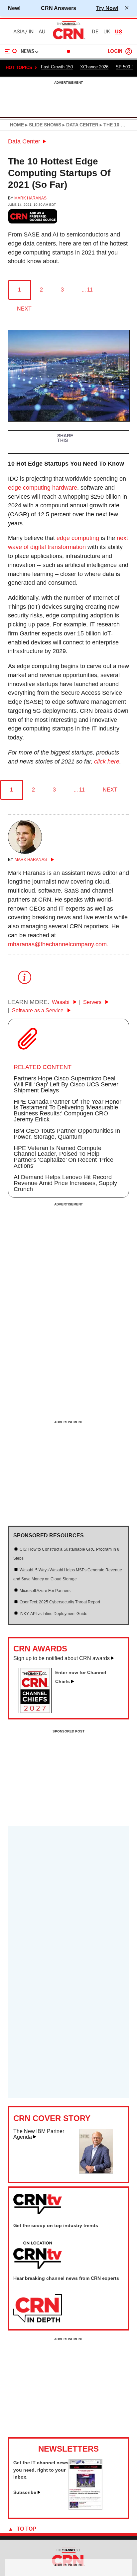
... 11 (87, 290)
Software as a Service (38, 1010)
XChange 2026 (94, 67)
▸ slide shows (43, 125)
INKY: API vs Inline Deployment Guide (54, 1614)
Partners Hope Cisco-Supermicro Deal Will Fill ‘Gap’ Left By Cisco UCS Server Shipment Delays (66, 1084)
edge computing (78, 538)
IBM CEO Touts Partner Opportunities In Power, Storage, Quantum (67, 1134)
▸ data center (80, 125)
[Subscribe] (85, 2508)
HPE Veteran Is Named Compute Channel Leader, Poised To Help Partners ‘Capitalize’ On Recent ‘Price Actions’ (64, 1157)
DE (95, 32)
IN (31, 32)
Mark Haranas (30, 198)
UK (107, 32)
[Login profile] (129, 51)
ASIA (19, 32)
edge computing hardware (43, 488)
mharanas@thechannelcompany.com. (58, 944)
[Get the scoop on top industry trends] (38, 2255)
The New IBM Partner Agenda (39, 2134)
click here (107, 761)
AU (42, 32)
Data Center (24, 141)
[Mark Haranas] (25, 852)
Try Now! (107, 8)
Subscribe (25, 2492)
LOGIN (115, 52)
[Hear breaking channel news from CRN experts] (38, 2309)
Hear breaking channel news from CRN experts (66, 2278)
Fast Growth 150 (57, 67)
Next (24, 309)
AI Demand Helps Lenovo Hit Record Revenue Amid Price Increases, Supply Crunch (65, 1183)
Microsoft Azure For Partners (45, 1591)
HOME (17, 125)
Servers (93, 1002)
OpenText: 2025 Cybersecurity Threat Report (60, 1602)
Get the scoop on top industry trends (56, 2225)
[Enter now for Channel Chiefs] (38, 1711)
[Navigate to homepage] (68, 39)
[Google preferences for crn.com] (33, 216)
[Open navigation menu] (11, 51)
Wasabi (61, 1002)
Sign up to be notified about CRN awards (62, 1658)
